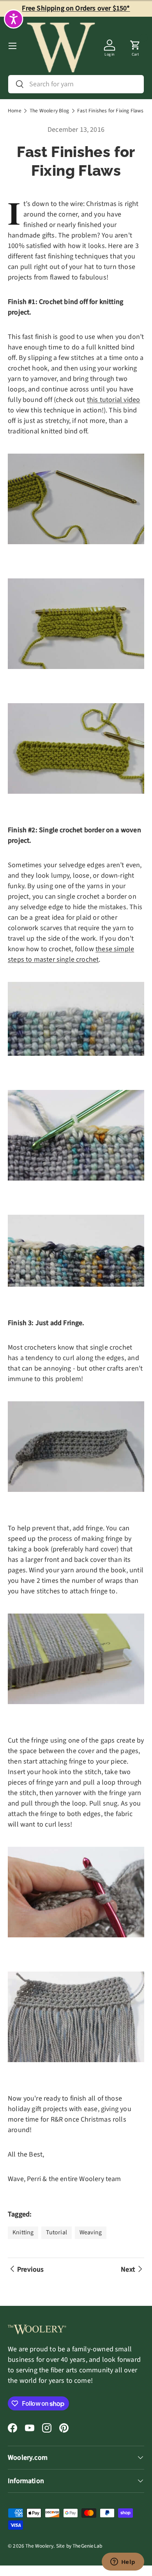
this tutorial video (113, 400)
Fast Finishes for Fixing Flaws (110, 111)
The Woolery (39, 2546)
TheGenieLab (87, 2546)
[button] (135, 46)
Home (15, 111)
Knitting (23, 2232)
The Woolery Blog (49, 111)
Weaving (91, 2232)
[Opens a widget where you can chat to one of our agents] (123, 2562)
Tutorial (56, 2232)
